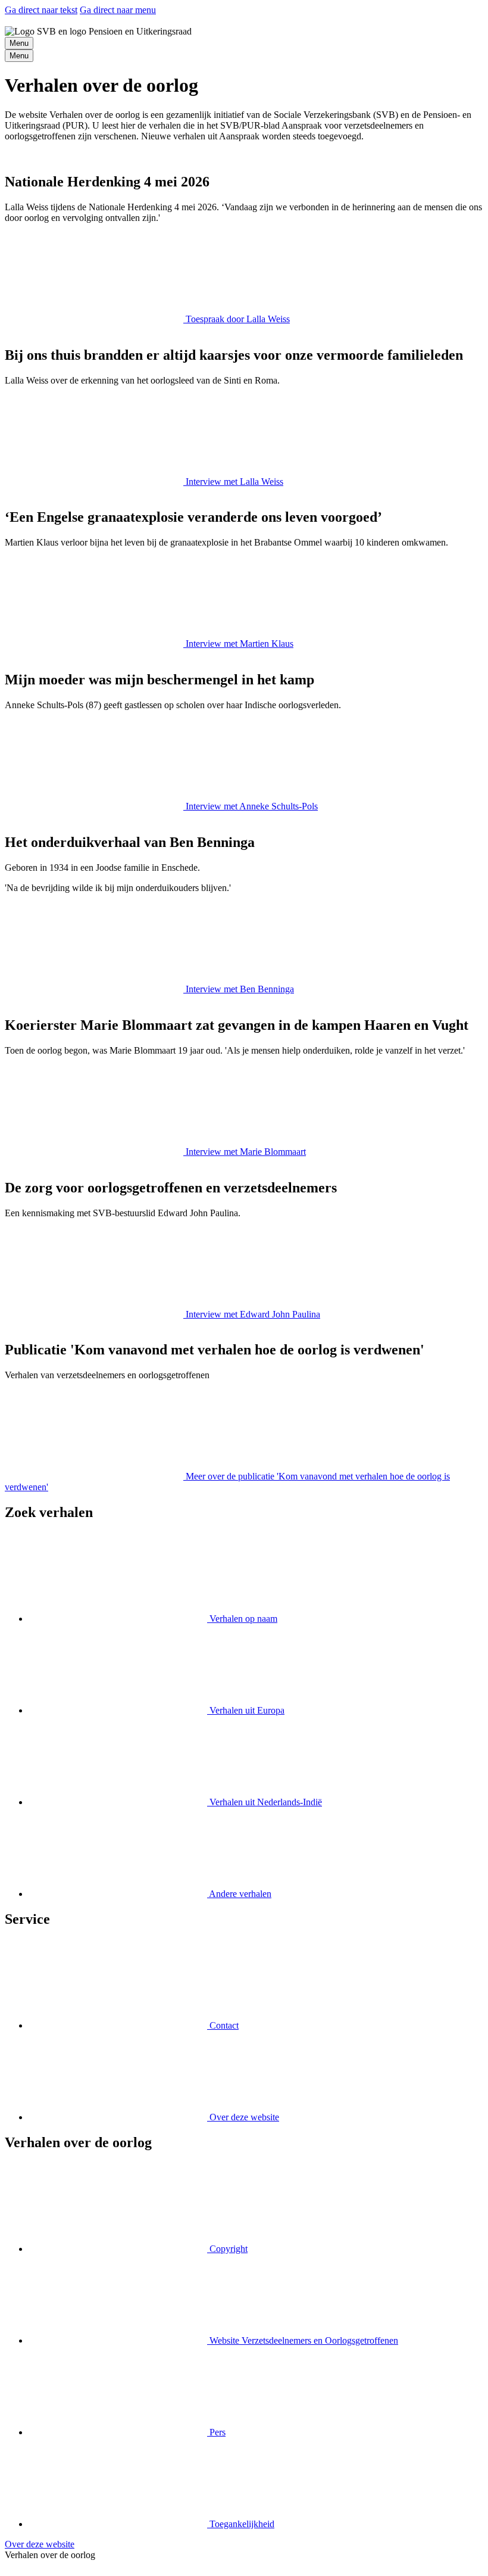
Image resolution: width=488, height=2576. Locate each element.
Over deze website (40, 2544)
